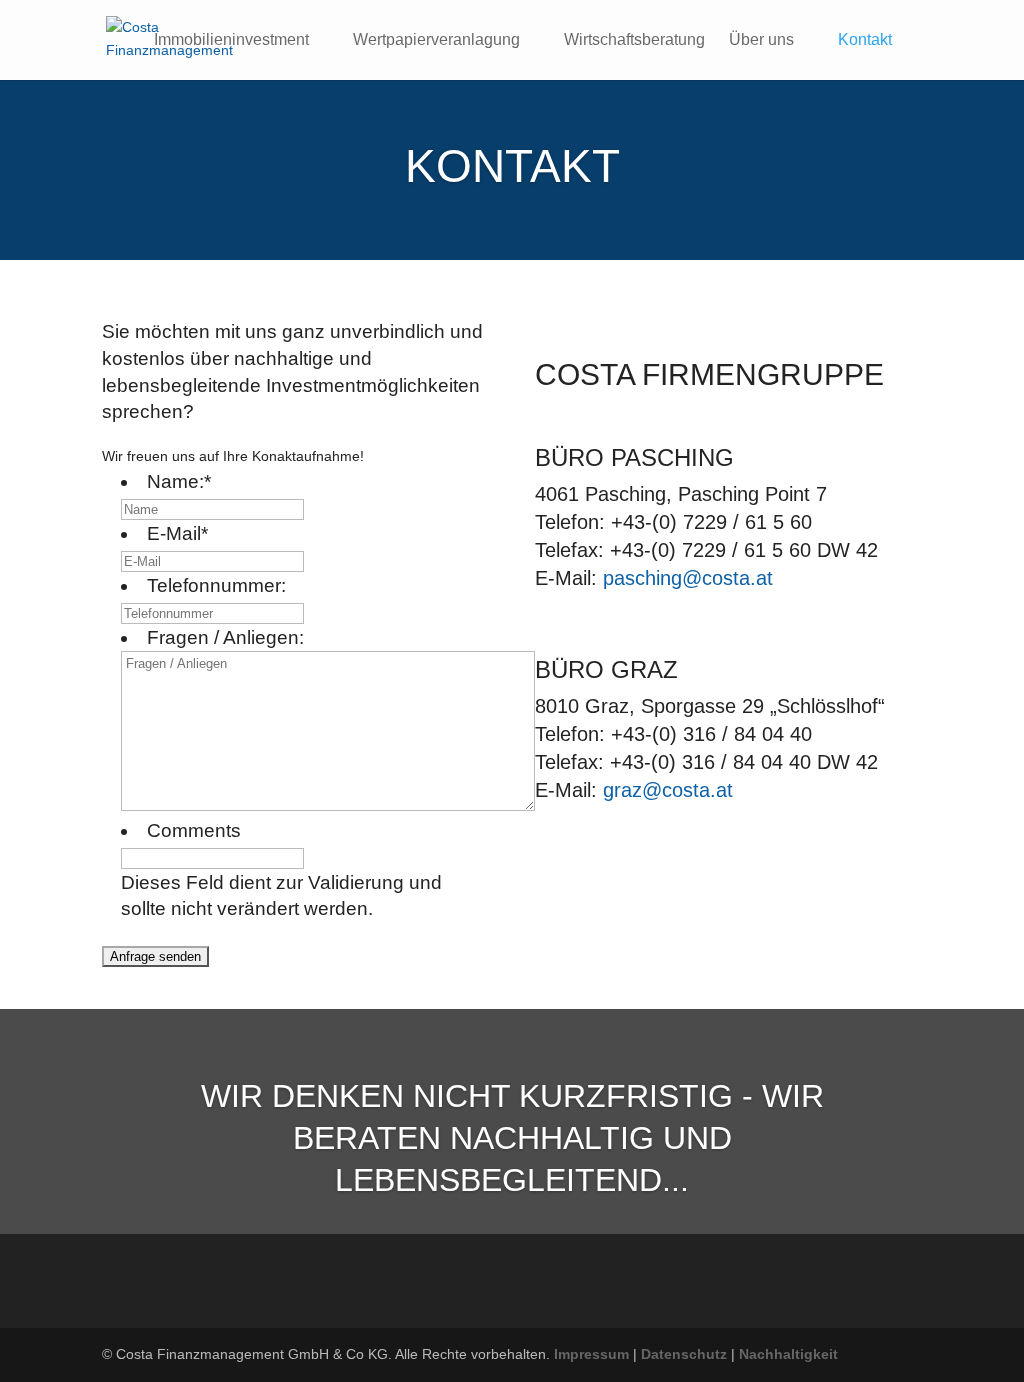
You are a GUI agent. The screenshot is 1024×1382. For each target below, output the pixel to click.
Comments (194, 830)
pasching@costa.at (688, 578)
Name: (179, 481)
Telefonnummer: (216, 585)
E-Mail (177, 533)
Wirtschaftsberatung (634, 40)
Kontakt (865, 40)
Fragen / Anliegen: (225, 637)
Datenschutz (684, 1354)
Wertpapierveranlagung (436, 40)
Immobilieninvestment (231, 40)
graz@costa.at (668, 790)
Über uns (761, 40)
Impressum (591, 1354)
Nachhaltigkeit (788, 1354)
